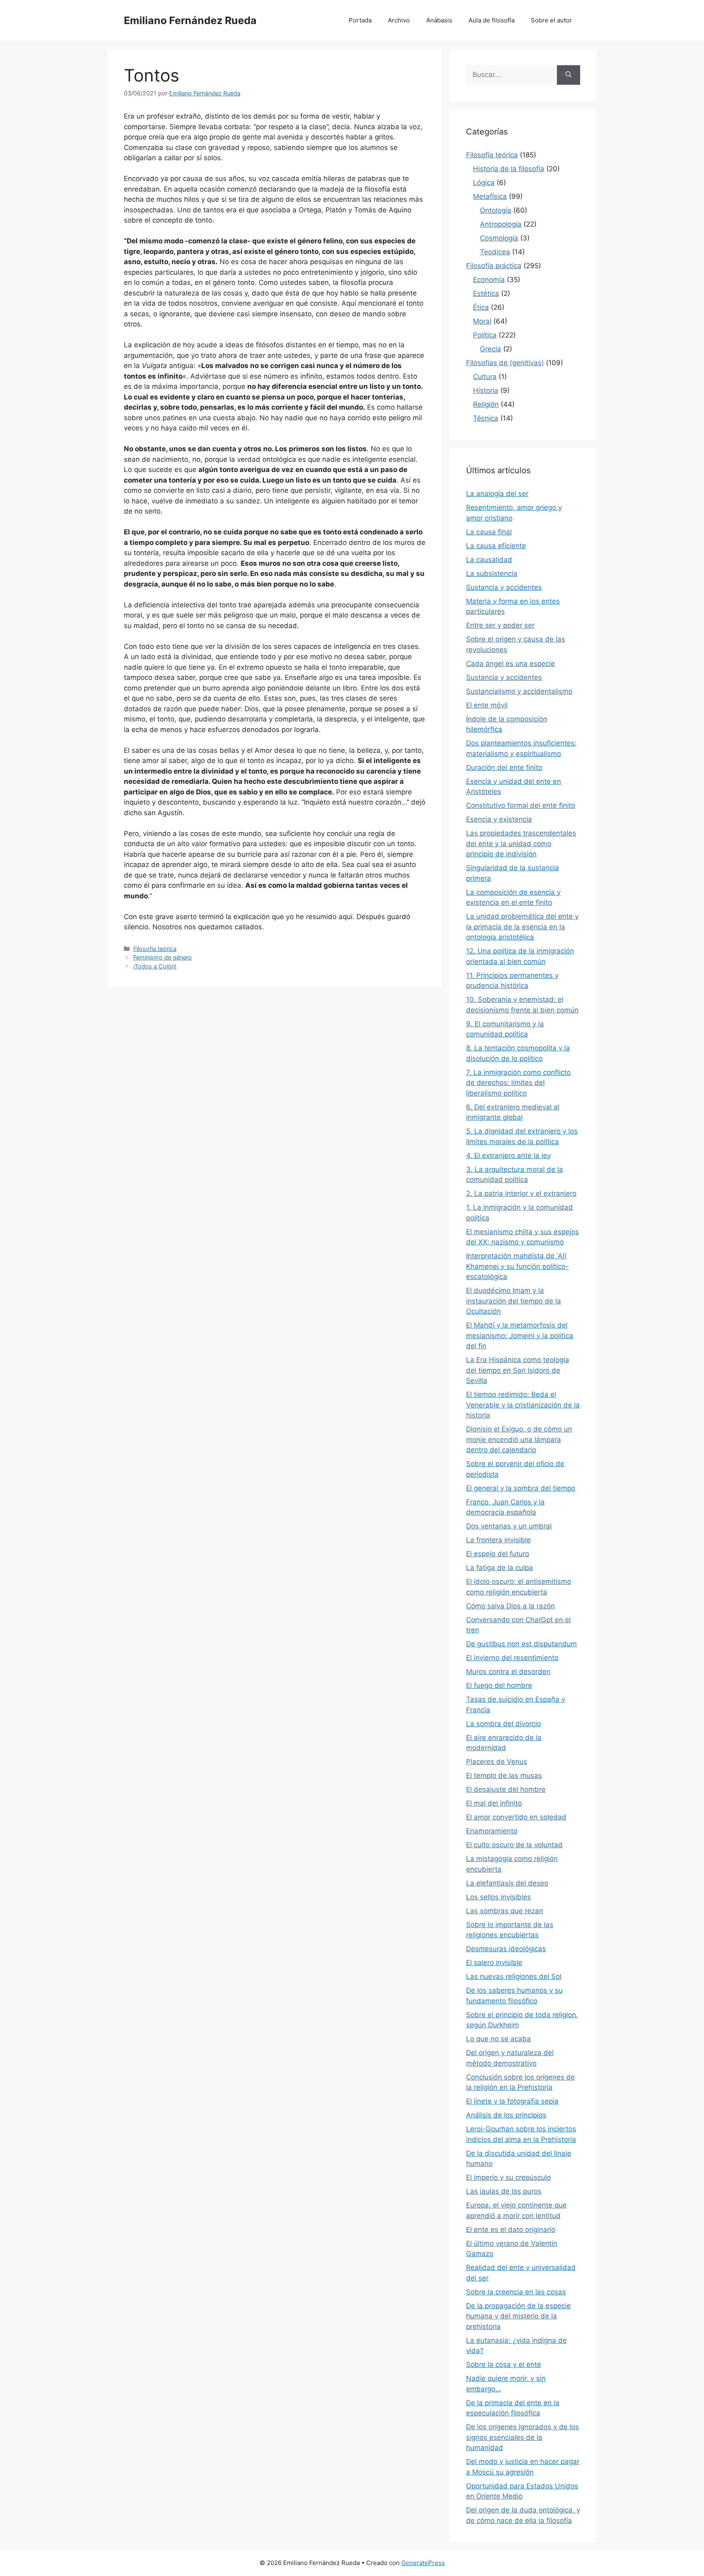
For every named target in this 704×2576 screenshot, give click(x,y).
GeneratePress (423, 2563)
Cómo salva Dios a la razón (510, 1606)
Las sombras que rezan (505, 1911)
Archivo (399, 20)
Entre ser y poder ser (500, 625)
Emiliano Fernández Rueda (190, 20)
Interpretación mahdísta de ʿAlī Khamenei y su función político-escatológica (517, 1266)
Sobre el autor (551, 20)
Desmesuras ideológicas (506, 1949)
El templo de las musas (504, 1775)
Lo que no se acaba (498, 2039)
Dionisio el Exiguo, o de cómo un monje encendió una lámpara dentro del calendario (519, 1439)
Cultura (485, 377)
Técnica (486, 418)
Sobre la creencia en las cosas (516, 2292)
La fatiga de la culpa (499, 1568)
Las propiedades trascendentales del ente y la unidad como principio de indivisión (521, 844)
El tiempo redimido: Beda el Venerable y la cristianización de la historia (523, 1405)
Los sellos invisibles (498, 1897)
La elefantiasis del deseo (507, 1883)
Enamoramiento (492, 1831)
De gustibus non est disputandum (521, 1644)
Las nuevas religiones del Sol (514, 1976)
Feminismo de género (163, 957)
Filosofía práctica (494, 266)
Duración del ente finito (504, 768)
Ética (481, 307)
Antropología (501, 224)
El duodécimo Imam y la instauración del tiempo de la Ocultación (514, 1301)
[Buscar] (569, 75)
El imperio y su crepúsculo (508, 2177)
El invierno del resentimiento (512, 1658)
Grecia (491, 349)
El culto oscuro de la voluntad (514, 1845)
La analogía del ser (497, 494)
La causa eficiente (496, 546)
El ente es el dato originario (511, 2230)
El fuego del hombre (499, 1685)
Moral (482, 321)
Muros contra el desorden (508, 1672)
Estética (486, 293)
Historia (486, 390)
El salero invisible (494, 1963)
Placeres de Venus (497, 1762)
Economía (489, 280)
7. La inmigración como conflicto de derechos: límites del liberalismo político (518, 1083)
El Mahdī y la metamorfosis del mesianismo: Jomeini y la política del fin (520, 1335)
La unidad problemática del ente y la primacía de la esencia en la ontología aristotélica (522, 927)
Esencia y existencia (499, 819)
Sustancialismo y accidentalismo (519, 691)
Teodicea (495, 252)
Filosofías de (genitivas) (505, 363)
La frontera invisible (498, 1540)
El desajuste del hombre (506, 1789)
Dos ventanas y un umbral (509, 1526)
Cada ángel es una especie (510, 664)
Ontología (496, 210)
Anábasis (439, 20)
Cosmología (499, 238)
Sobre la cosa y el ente (504, 2364)
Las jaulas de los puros (504, 2191)
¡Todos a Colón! (155, 966)
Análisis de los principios (506, 2115)
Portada (360, 20)
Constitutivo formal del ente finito (521, 805)
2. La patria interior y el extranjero (521, 1193)
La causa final (489, 532)
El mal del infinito (494, 1803)
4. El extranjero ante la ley (508, 1156)
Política (485, 335)
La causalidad (489, 560)
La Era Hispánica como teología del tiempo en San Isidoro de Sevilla (518, 1370)
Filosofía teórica (155, 949)
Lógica (484, 183)
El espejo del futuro (498, 1554)
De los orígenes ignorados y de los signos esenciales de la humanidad (522, 2437)
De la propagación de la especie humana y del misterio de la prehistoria (518, 2316)
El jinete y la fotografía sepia (512, 2101)
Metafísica (490, 196)
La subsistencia (492, 573)
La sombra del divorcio (504, 1724)
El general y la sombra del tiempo (521, 1488)
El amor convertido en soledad (516, 1817)
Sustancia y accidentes (504, 587)
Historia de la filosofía (509, 169)
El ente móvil (487, 705)
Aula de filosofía (492, 20)
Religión (486, 404)
